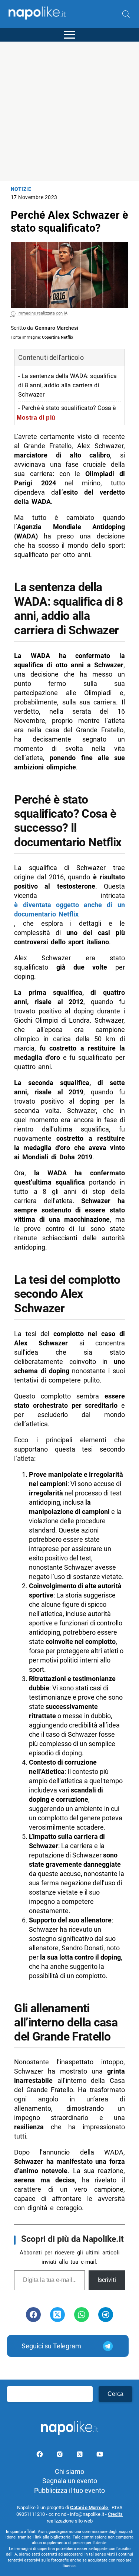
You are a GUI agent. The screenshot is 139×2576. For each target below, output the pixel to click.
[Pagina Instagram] (60, 2455)
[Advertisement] (69, 111)
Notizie (21, 189)
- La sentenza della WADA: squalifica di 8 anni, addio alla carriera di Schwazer (67, 385)
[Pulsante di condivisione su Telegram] (106, 2315)
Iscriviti (107, 2280)
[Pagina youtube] (100, 2455)
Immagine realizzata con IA (42, 313)
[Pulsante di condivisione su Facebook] (33, 2315)
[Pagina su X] (80, 2455)
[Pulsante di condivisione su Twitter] (57, 2315)
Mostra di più (36, 417)
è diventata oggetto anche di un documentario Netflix (69, 909)
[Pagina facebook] (40, 2455)
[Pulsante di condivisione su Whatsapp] (82, 2315)
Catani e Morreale (90, 2507)
